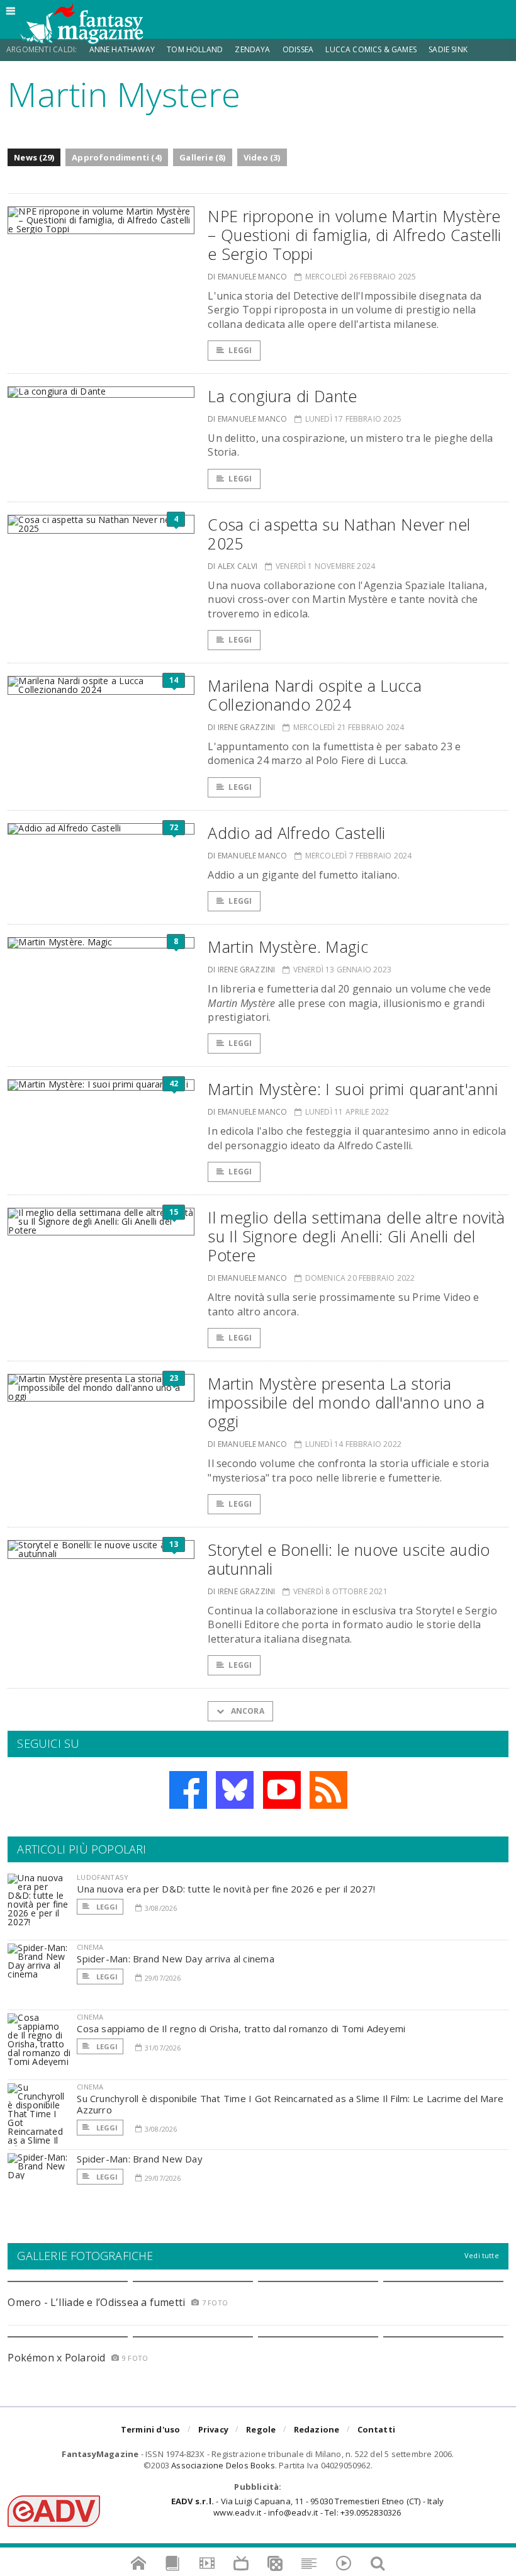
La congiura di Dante (283, 396)
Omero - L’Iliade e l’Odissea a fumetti (96, 2302)
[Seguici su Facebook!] (188, 1790)
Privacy (213, 2429)
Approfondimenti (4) (117, 157)
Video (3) (262, 157)
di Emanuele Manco (247, 277)
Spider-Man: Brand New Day (140, 2159)
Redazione (317, 2429)
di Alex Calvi (233, 566)
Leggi (240, 350)
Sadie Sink (448, 49)
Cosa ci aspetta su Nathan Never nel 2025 (339, 534)
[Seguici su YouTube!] (282, 1790)
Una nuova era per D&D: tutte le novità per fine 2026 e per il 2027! (226, 1889)
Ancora (246, 1711)
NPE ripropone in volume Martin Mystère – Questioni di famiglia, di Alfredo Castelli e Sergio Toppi (355, 235)
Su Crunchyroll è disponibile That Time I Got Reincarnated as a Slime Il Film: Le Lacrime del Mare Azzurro (290, 2104)
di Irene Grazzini (241, 727)
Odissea (298, 49)
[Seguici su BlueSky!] (235, 1790)
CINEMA (90, 1947)
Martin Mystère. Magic (288, 947)
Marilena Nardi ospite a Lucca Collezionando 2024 (315, 695)
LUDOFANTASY (103, 1877)
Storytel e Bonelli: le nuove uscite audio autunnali (349, 1559)
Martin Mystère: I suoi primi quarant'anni (353, 1089)
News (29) (34, 157)
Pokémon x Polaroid (56, 2358)
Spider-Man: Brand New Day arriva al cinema (175, 1959)
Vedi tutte (482, 2255)
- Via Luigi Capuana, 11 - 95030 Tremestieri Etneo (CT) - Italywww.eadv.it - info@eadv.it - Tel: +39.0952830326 (307, 2507)
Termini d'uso (151, 2429)
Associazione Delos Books (223, 2465)
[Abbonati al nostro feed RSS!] (328, 1790)
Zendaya (252, 49)
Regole (261, 2429)
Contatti (377, 2429)
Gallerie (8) (202, 157)
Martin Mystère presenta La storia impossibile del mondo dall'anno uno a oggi (346, 1402)
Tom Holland (195, 49)
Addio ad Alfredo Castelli (296, 833)
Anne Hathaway (122, 49)
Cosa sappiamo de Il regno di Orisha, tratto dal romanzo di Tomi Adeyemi (241, 2028)
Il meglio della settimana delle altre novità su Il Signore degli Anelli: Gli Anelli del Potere (356, 1236)
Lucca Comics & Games (371, 49)
